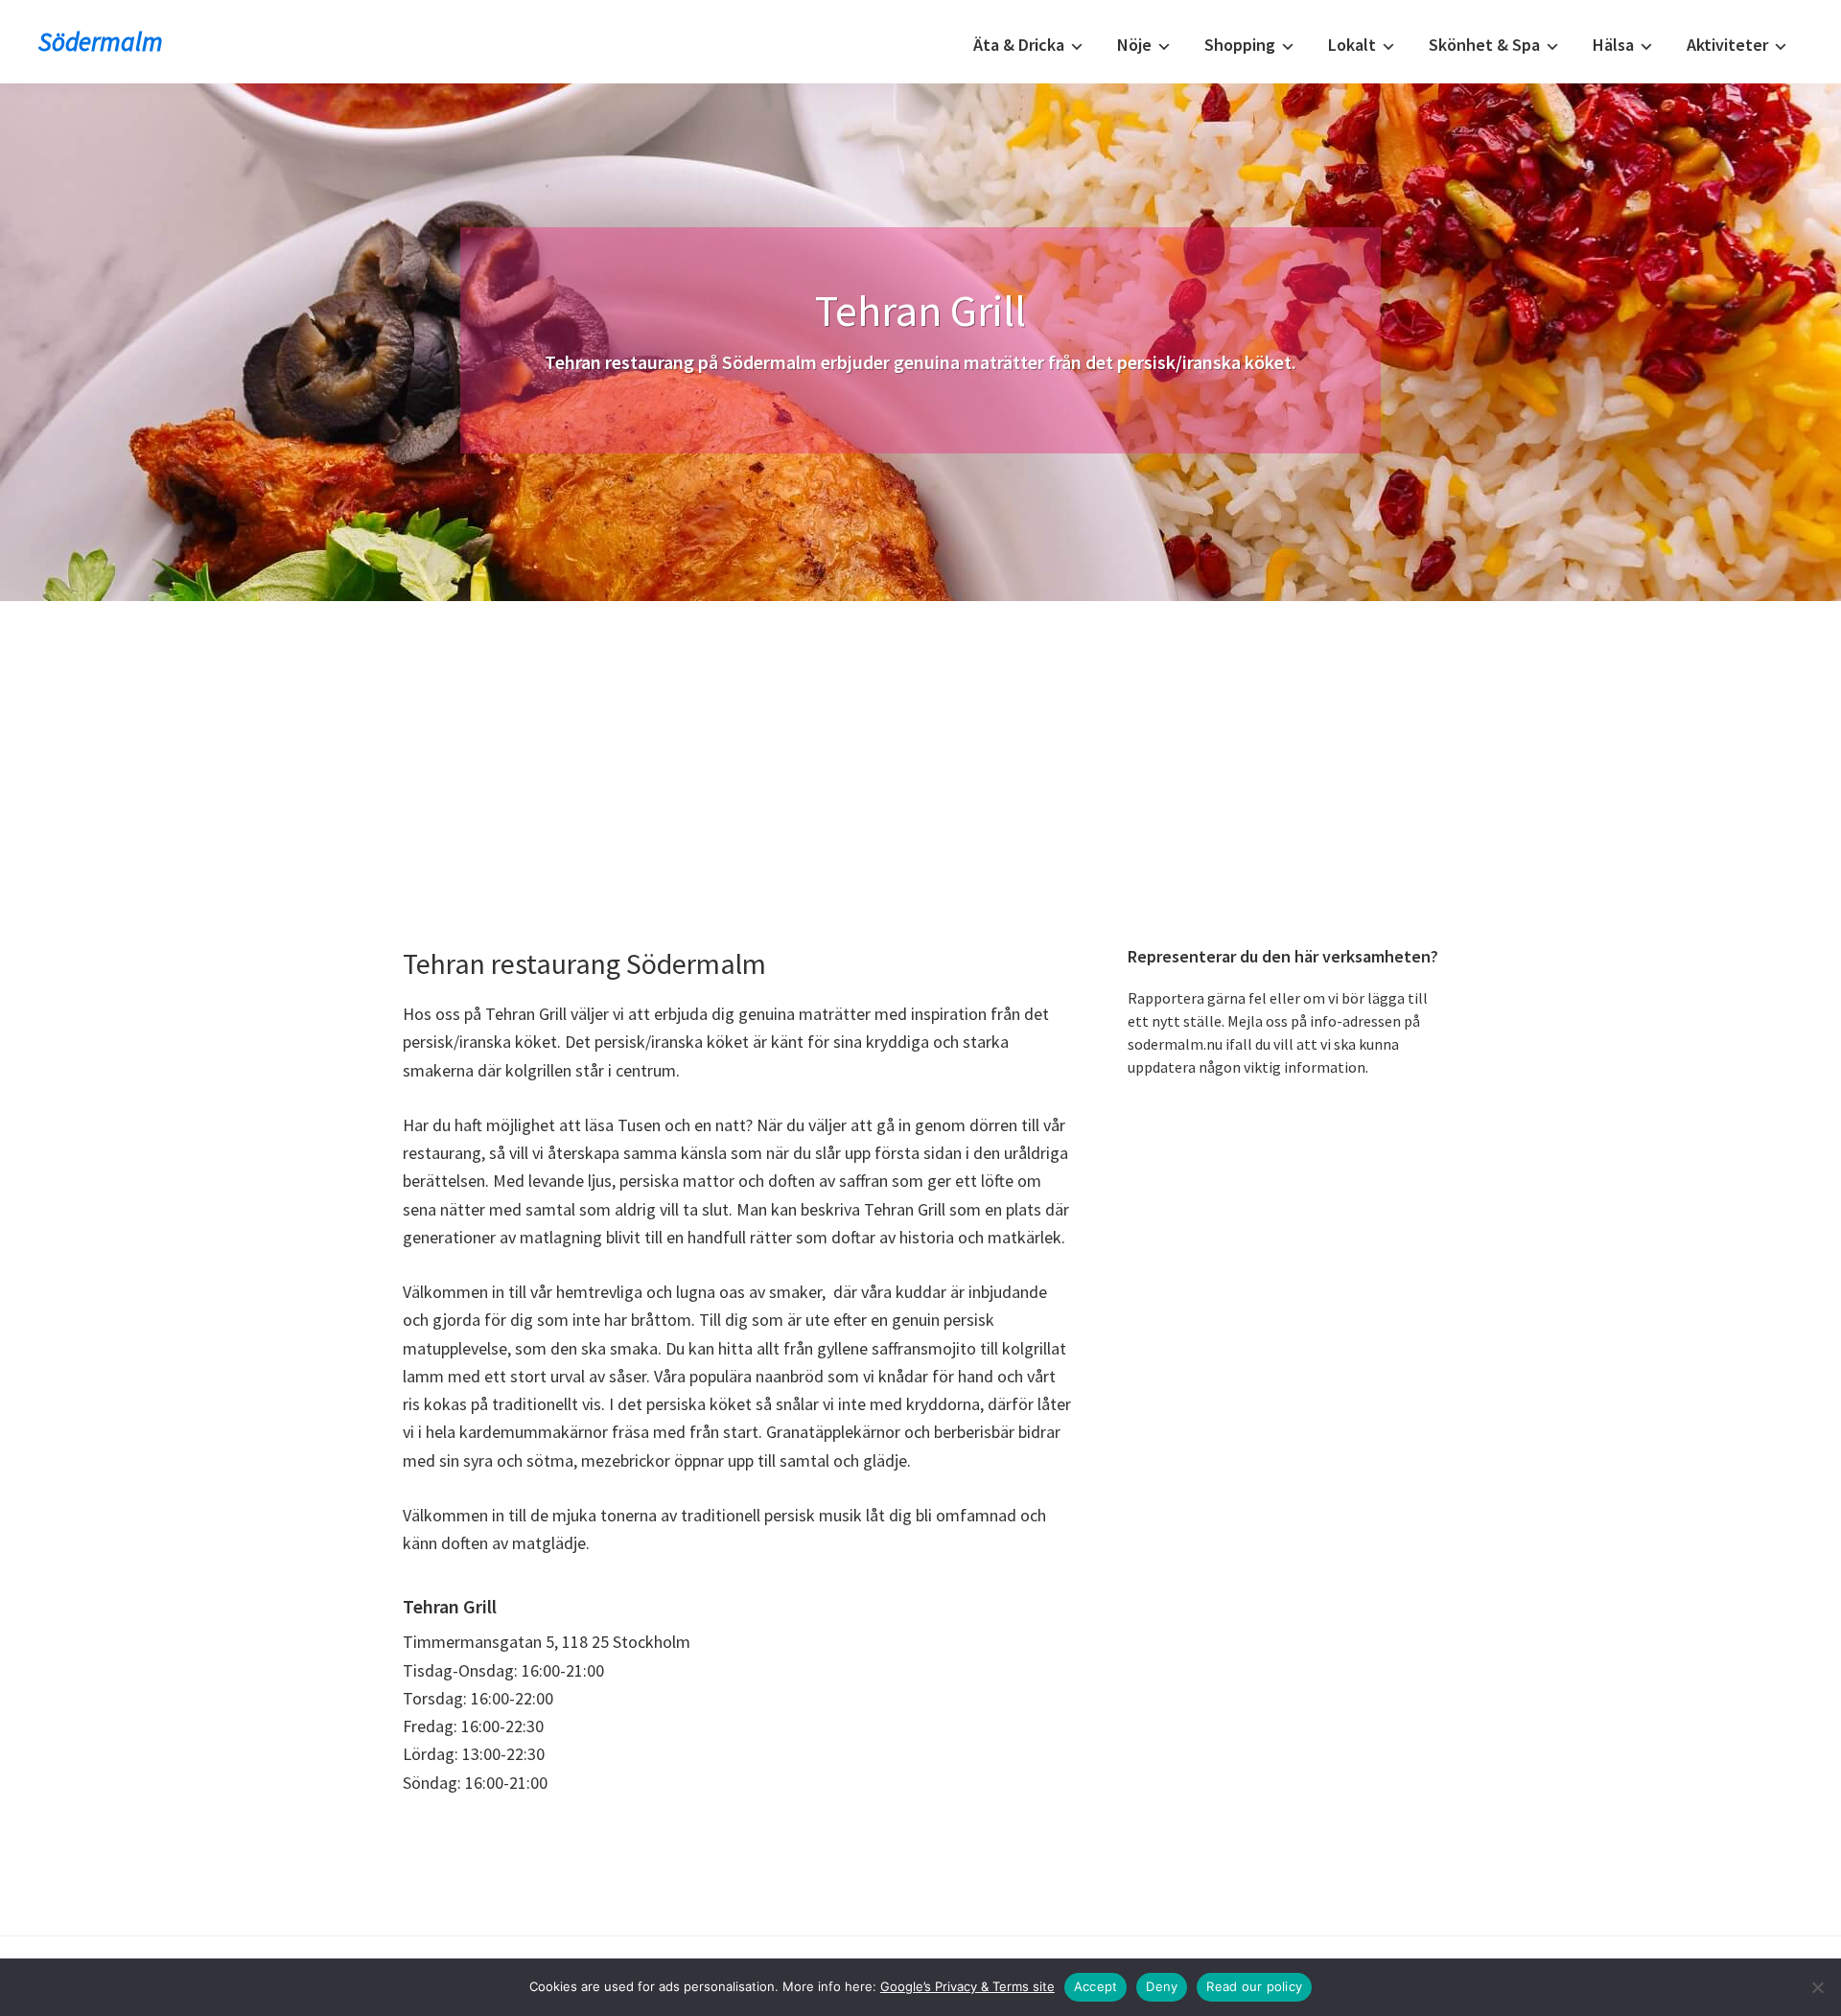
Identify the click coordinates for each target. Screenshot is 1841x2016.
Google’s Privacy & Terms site (967, 1986)
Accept (1096, 1986)
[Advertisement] (920, 745)
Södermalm (101, 41)
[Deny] (1817, 1987)
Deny (1162, 1986)
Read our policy (1254, 1986)
